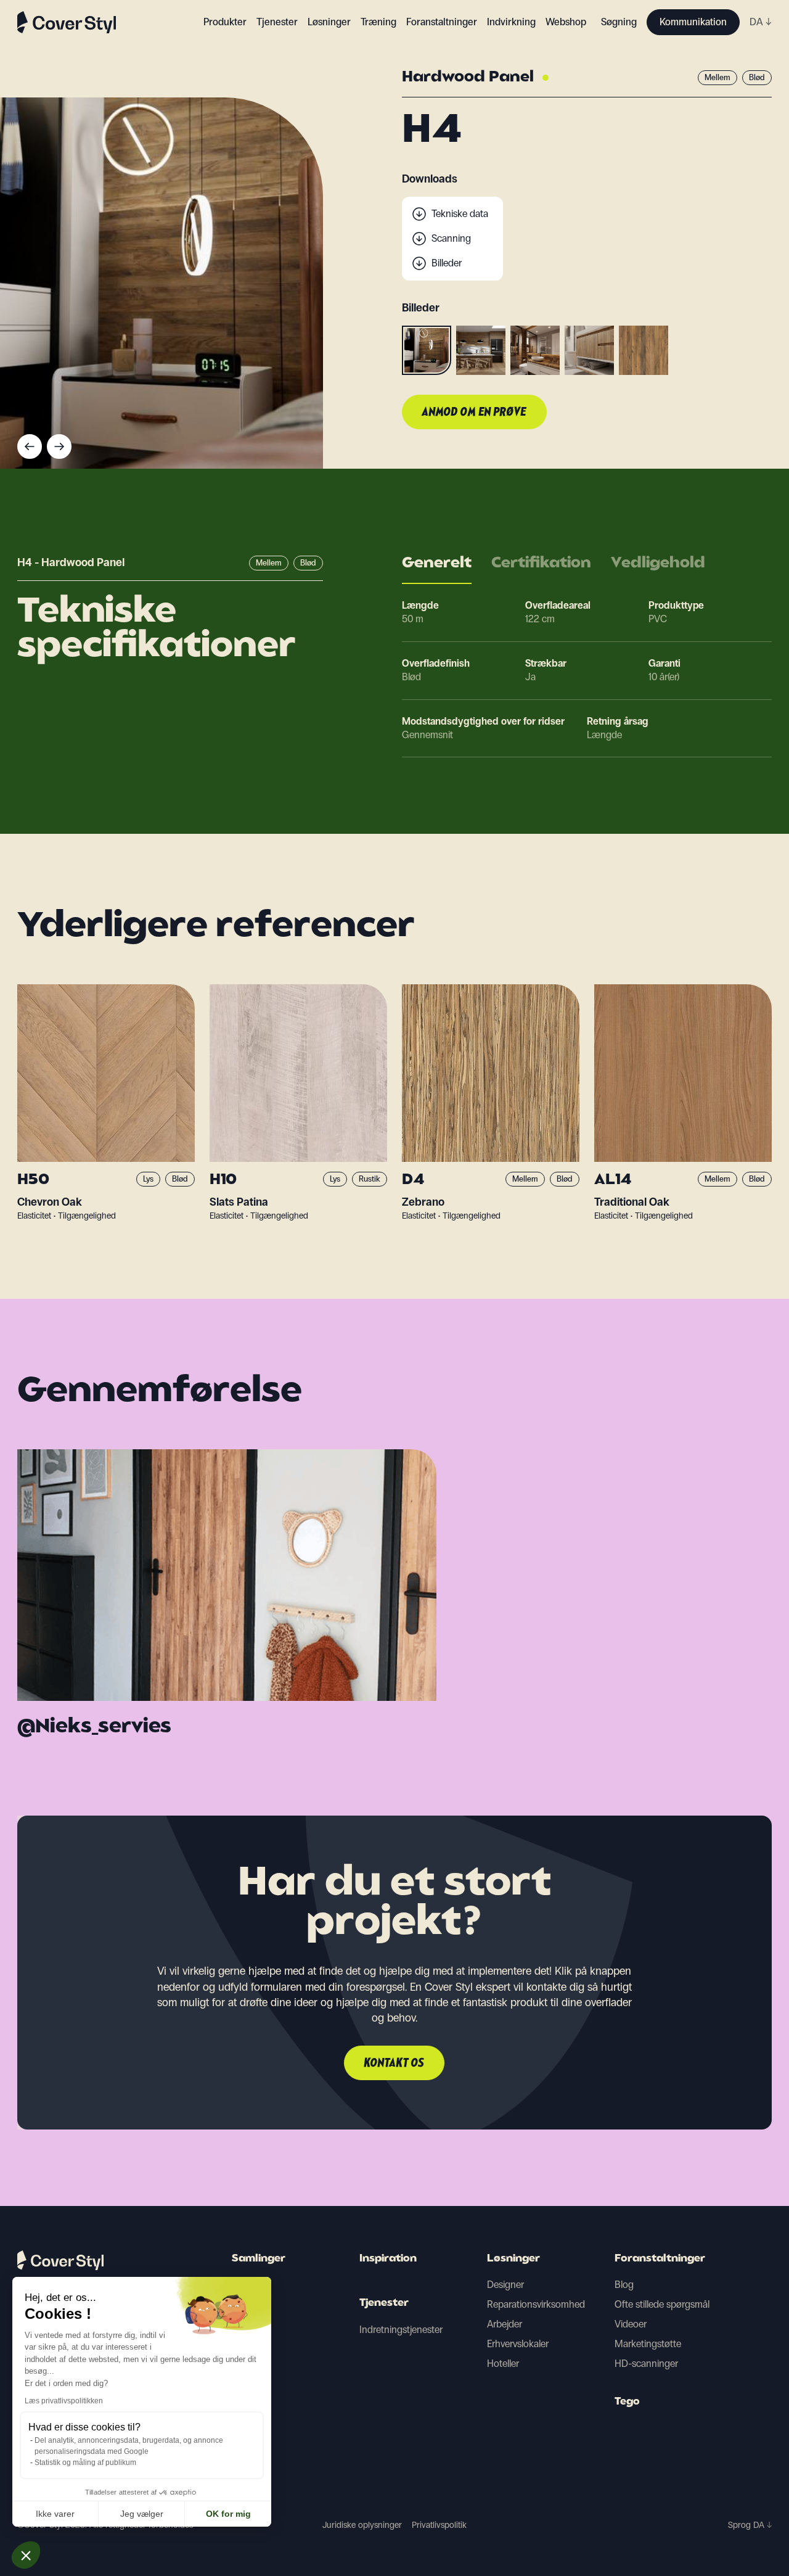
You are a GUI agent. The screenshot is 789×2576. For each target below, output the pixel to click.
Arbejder (505, 2324)
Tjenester (277, 22)
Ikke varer (55, 2514)
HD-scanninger (646, 2364)
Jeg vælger (142, 2514)
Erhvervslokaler (518, 2344)
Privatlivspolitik (439, 2525)
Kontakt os (394, 2064)
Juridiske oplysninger (362, 2525)
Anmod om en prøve (474, 413)
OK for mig (228, 2514)
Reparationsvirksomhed (536, 2304)
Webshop (566, 22)
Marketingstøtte (648, 2344)
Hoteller (503, 2364)
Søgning (619, 22)
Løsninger (513, 2259)
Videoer (631, 2324)
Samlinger (259, 2259)
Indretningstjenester (401, 2330)
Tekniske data (460, 214)
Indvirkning (511, 22)
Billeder (447, 263)
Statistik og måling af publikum (85, 2463)
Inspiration (388, 2259)
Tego (627, 2402)
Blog (624, 2285)
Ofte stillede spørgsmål (662, 2304)
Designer (505, 2285)
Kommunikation (693, 22)
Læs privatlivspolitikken (64, 2401)
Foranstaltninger (660, 2259)
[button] (26, 2555)
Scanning (451, 238)
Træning (378, 22)
